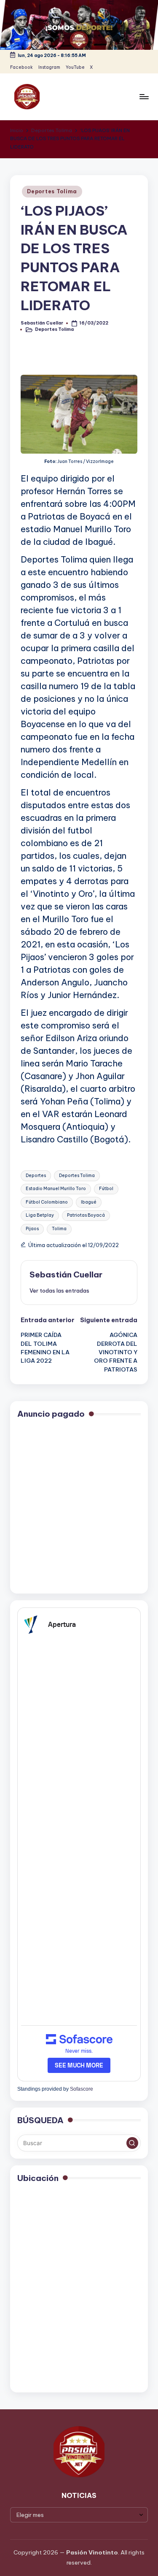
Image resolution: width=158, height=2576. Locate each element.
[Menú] (144, 96)
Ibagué (89, 1202)
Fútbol (106, 1189)
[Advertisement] (79, 1507)
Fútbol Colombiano (47, 1202)
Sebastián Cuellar (66, 1274)
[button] (59, 1291)
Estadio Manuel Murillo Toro (56, 1189)
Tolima (59, 1229)
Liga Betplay (40, 1215)
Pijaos (32, 1229)
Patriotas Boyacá (86, 1215)
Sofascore (82, 2089)
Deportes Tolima (52, 191)
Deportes (36, 1176)
